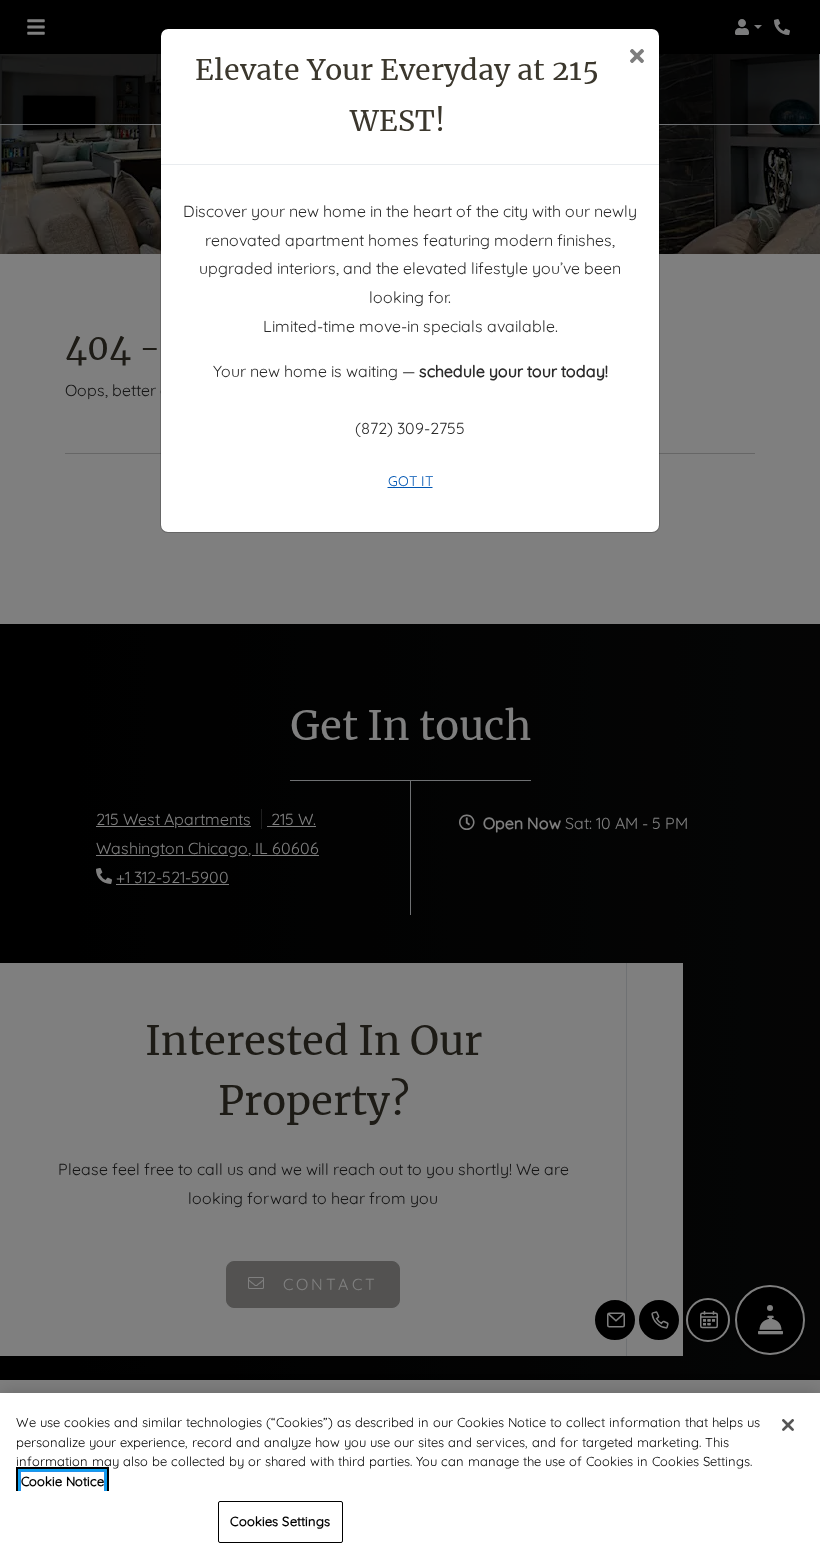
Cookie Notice (62, 1481)
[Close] (788, 1425)
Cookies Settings (280, 1521)
